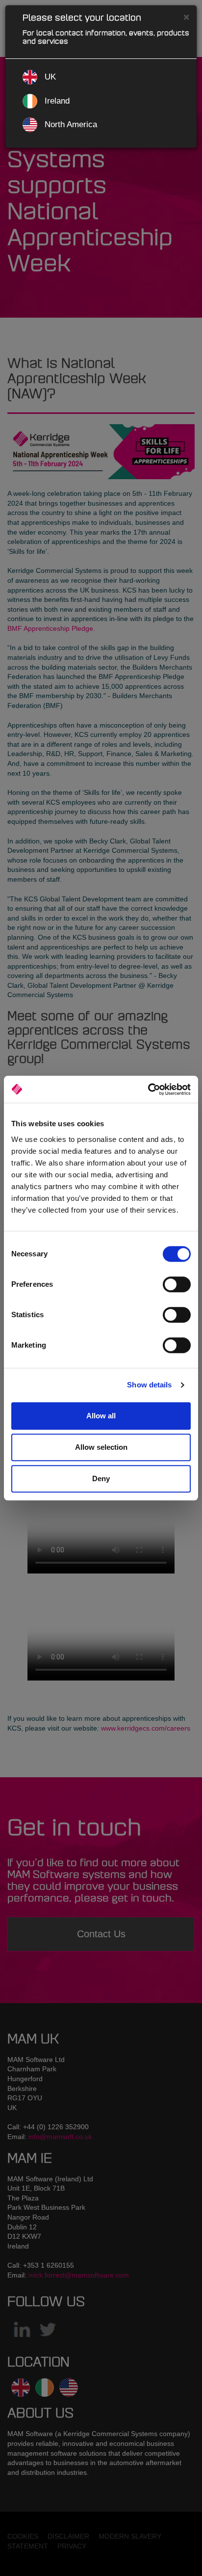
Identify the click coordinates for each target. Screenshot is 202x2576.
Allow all (101, 1416)
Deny (101, 1478)
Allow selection (101, 1447)
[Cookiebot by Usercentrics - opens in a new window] (148, 1089)
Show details (149, 1385)
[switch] (177, 1284)
